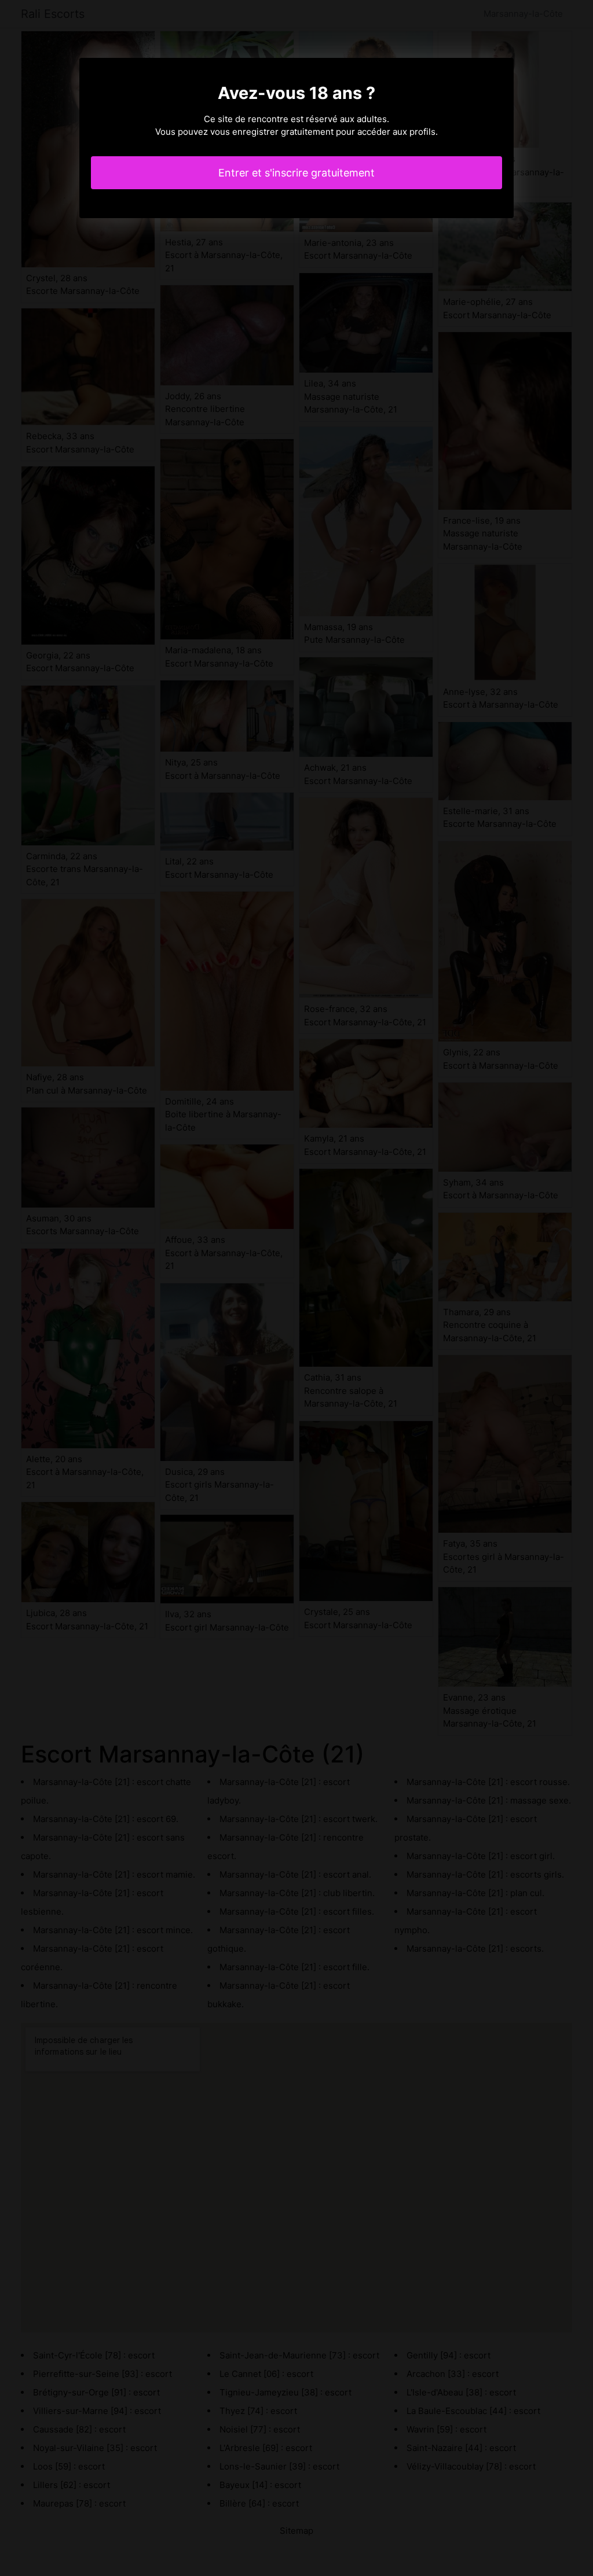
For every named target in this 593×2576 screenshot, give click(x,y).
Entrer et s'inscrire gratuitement (296, 173)
